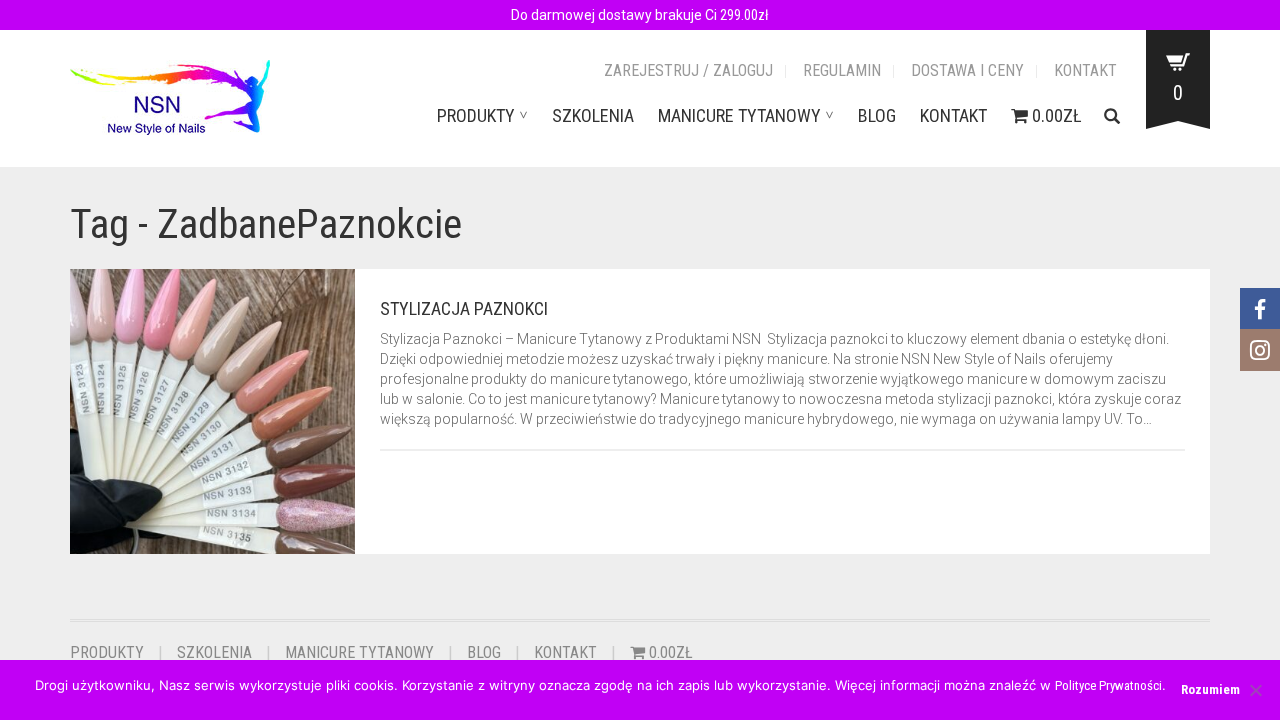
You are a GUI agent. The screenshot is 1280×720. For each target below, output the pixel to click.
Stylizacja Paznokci (464, 308)
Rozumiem (1210, 689)
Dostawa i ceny (967, 70)
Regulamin (842, 70)
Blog (877, 115)
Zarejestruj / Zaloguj (688, 70)
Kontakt (1085, 70)
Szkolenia (593, 115)
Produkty (476, 115)
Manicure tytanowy (739, 115)
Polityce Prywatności (1108, 685)
